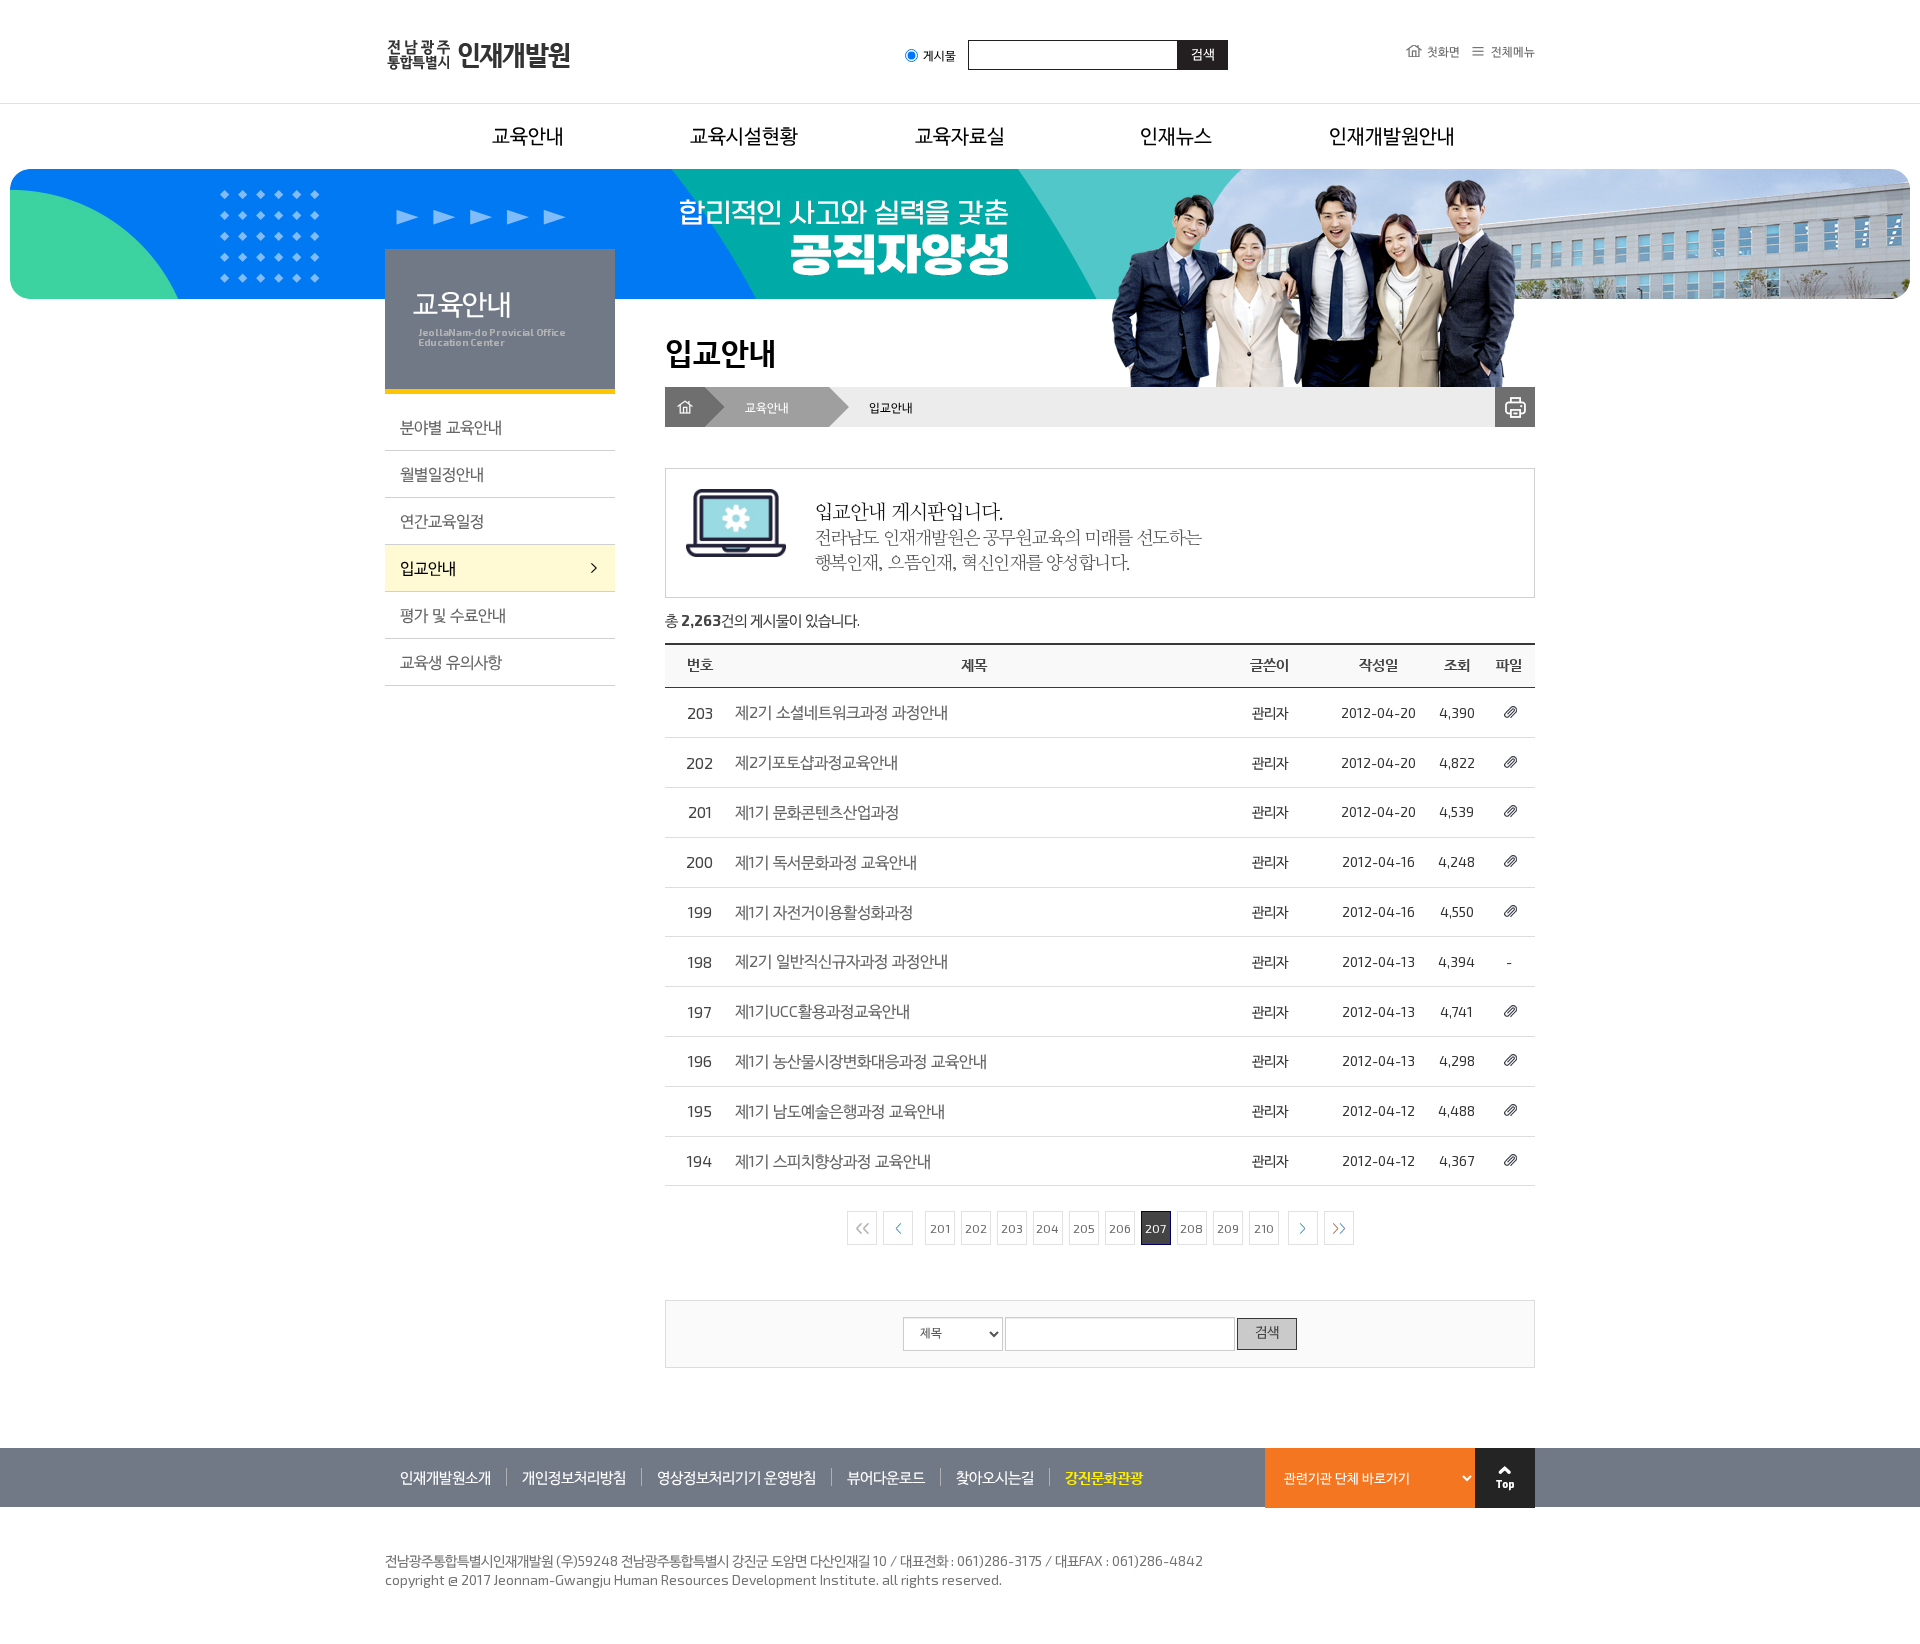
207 (1155, 1228)
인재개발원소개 (445, 1477)
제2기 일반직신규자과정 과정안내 (841, 960)
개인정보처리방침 (574, 1477)
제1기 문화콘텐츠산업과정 (817, 811)
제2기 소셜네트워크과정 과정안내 (841, 711)
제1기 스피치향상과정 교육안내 (833, 1160)
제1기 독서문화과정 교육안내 (826, 861)
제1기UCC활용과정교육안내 (822, 1010)
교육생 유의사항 (451, 661)
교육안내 (528, 135)
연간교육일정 (442, 520)
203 (1012, 1228)
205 (1084, 1228)
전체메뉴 (1513, 51)
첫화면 (1443, 51)
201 (940, 1228)
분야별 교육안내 (451, 426)
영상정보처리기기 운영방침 (736, 1477)
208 (1191, 1228)
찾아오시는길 (995, 1477)
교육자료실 (960, 135)
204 (1047, 1228)
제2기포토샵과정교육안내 (816, 761)
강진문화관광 (1104, 1477)
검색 (1267, 1333)
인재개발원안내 (1392, 135)
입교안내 (428, 567)
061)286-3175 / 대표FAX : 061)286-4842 (1080, 1560)
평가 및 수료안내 (453, 614)
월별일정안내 (442, 473)
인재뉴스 (1176, 135)
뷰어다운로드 (886, 1477)
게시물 (939, 55)
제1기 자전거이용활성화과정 (824, 911)
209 (1228, 1228)
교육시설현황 (744, 135)
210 (1264, 1228)
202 (976, 1228)
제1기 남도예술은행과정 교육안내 (840, 1110)
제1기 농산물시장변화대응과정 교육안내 (861, 1060)
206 (1120, 1228)
